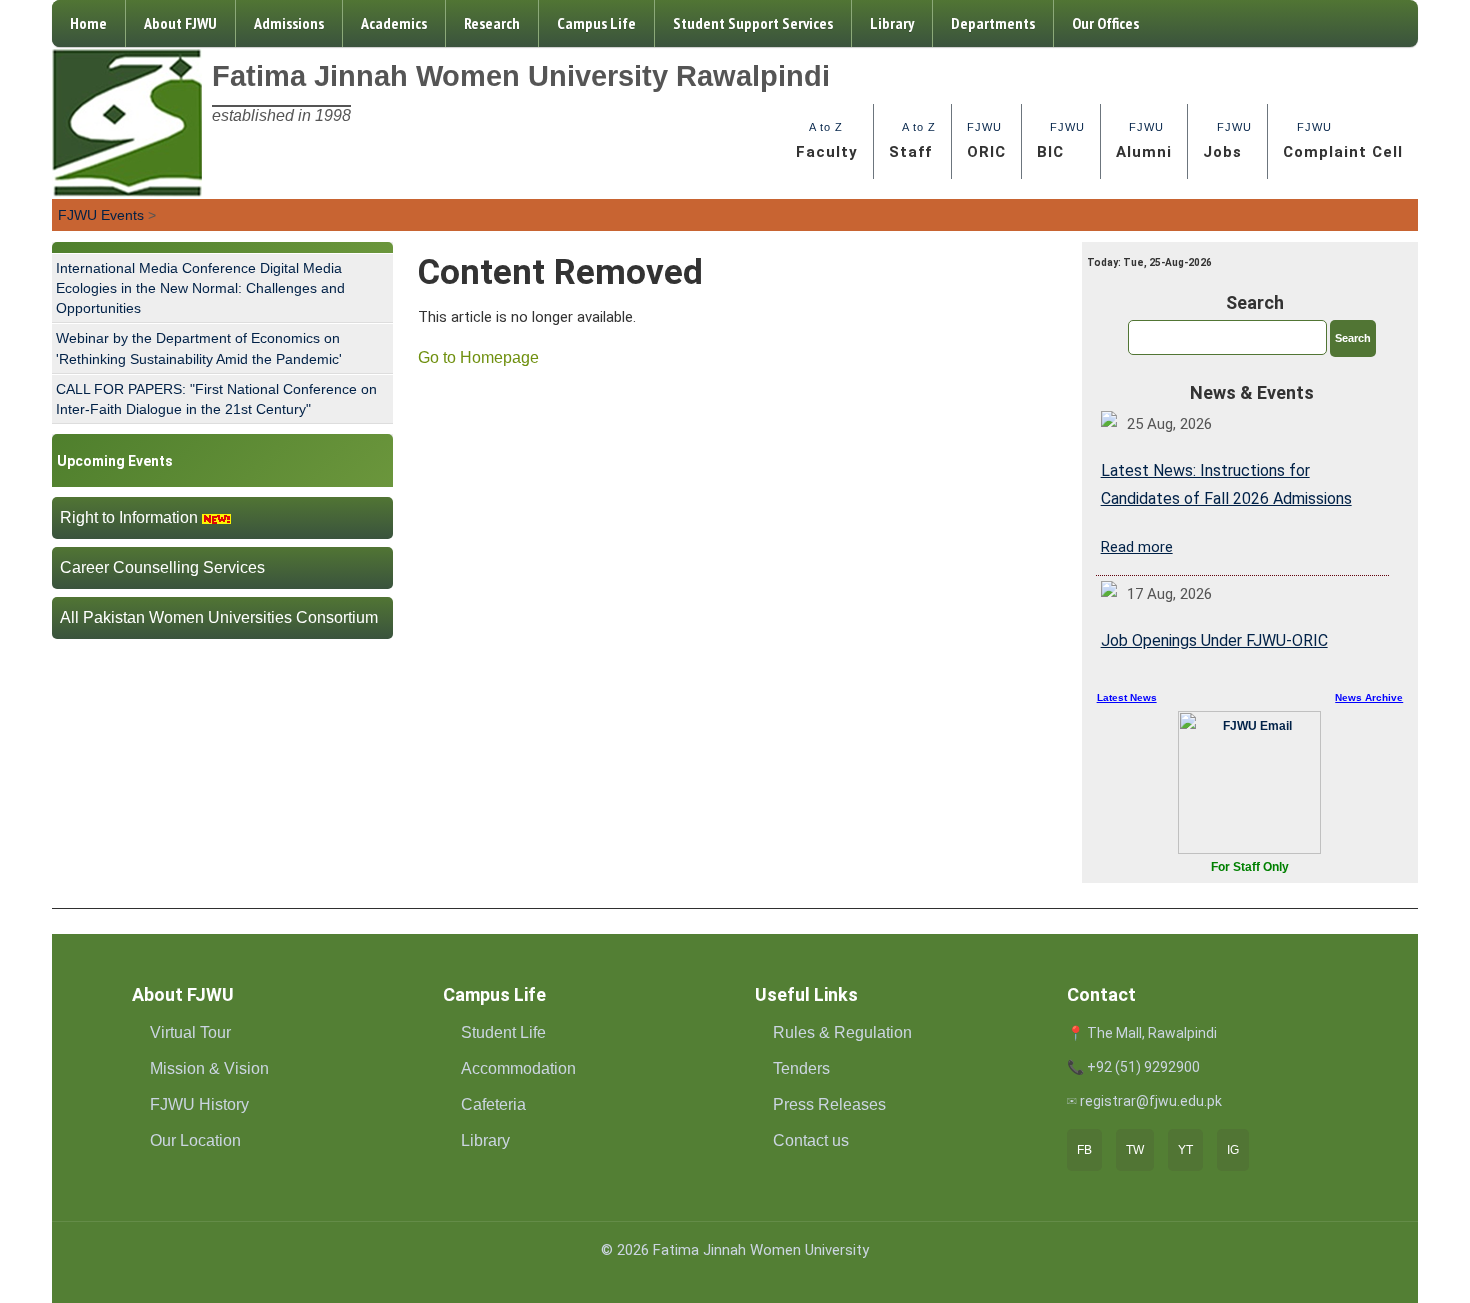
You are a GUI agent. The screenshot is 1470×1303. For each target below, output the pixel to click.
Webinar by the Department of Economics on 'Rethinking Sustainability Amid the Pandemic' (199, 348)
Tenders (801, 1068)
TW (1135, 1150)
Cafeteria (493, 1104)
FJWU (986, 141)
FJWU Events (101, 215)
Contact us (811, 1140)
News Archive (1369, 697)
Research (492, 23)
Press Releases (829, 1104)
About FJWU (180, 23)
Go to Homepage (478, 357)
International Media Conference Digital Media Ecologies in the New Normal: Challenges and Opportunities (200, 288)
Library (892, 23)
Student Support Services (753, 23)
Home (88, 23)
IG (1233, 1150)
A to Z (827, 141)
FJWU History (199, 1104)
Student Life (503, 1032)
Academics (394, 23)
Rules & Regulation (842, 1032)
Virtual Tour (190, 1032)
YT (1185, 1150)
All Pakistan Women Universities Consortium (219, 617)
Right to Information (129, 517)
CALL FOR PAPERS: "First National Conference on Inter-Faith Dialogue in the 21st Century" (216, 399)
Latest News (1127, 697)
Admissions (289, 23)
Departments (993, 23)
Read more (1137, 547)
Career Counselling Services (162, 567)
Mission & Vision (209, 1068)
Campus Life (596, 23)
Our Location (195, 1140)
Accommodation (518, 1068)
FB (1084, 1150)
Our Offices (1105, 23)
